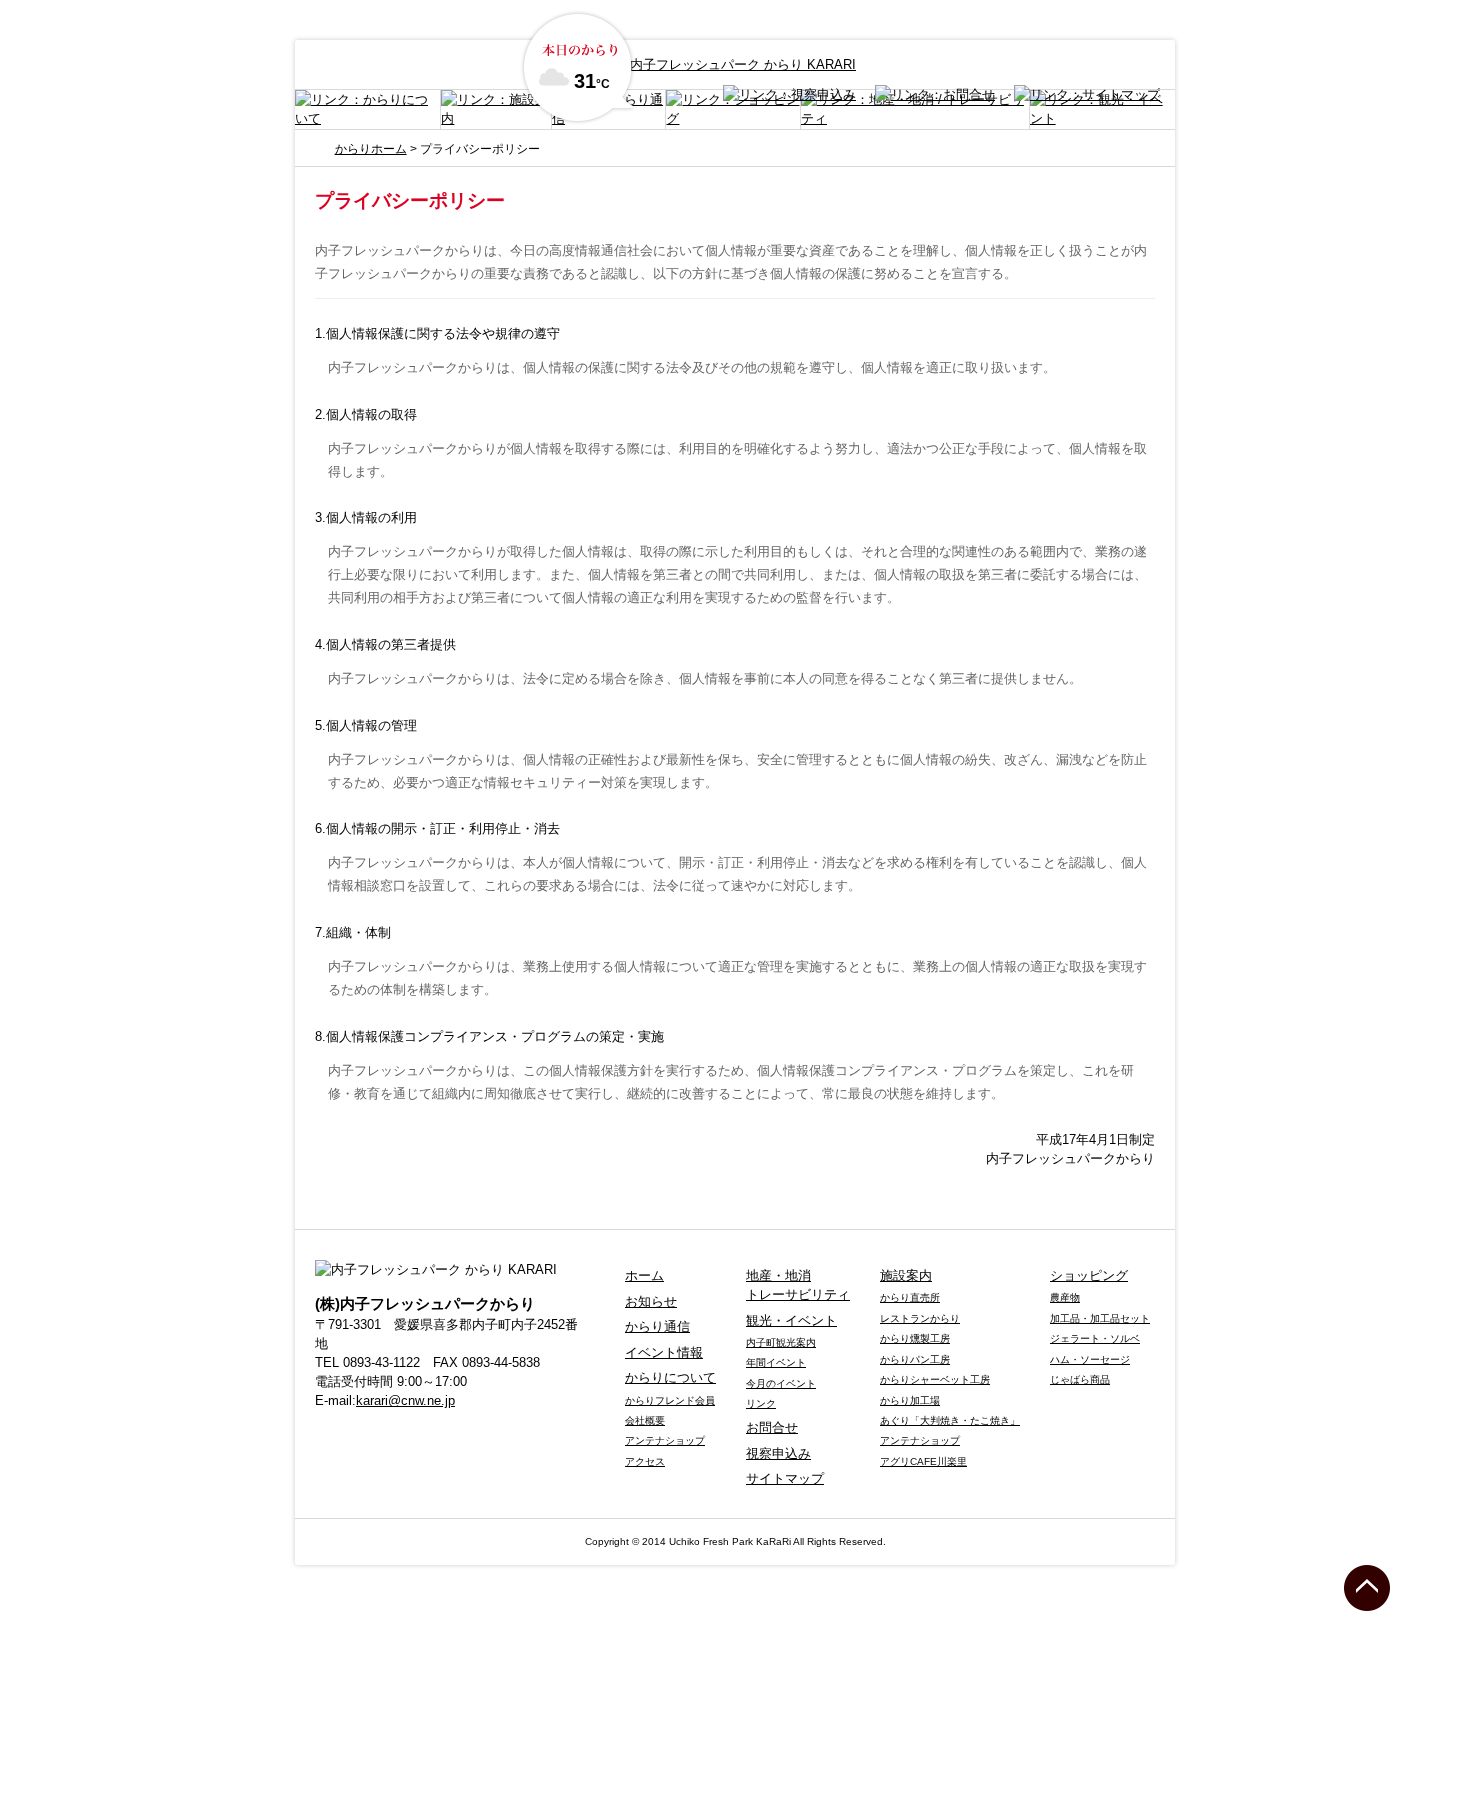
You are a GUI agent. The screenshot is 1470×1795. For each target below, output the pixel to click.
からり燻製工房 (915, 1338)
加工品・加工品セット (1100, 1318)
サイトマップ (785, 1478)
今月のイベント (781, 1383)
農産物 (1065, 1297)
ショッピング (1089, 1275)
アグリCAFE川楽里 (923, 1461)
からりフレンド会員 (670, 1400)
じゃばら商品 (1080, 1379)
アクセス (645, 1461)
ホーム (644, 1275)
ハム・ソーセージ (1090, 1359)
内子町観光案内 (781, 1342)
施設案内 (906, 1275)
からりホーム (371, 149)
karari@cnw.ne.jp (405, 1400)
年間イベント (776, 1362)
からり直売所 (910, 1297)
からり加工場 (910, 1400)
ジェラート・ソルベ (1095, 1338)
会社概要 (645, 1420)
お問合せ (772, 1427)
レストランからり (920, 1318)
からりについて (670, 1377)
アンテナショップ (665, 1440)
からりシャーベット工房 (935, 1379)
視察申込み (778, 1453)
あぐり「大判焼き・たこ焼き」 (950, 1420)
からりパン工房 (915, 1359)
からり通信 (657, 1326)
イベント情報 (664, 1352)
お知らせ (651, 1301)
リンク (761, 1403)
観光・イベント (791, 1320)
